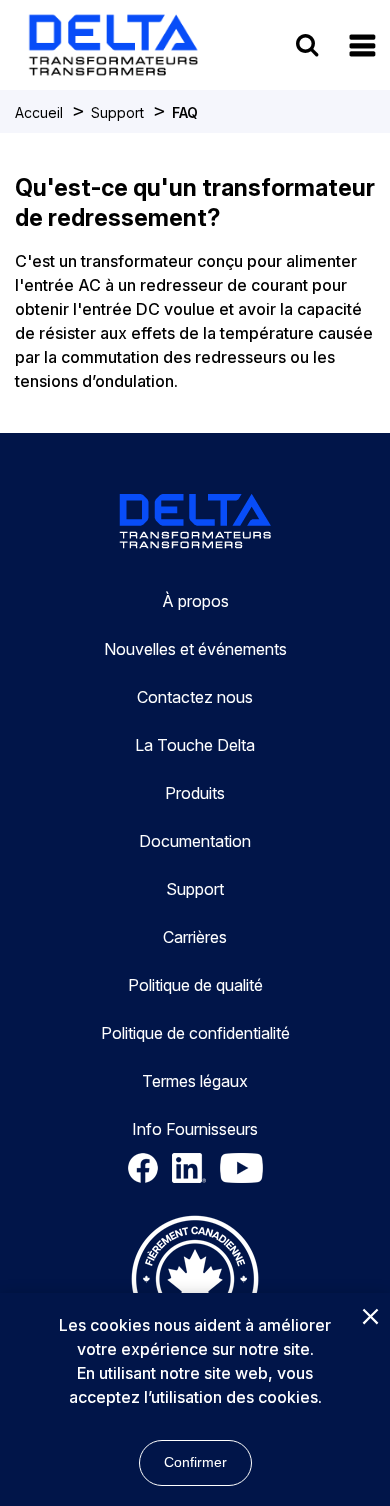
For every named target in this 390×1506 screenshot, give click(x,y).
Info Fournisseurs (195, 1129)
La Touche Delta (195, 745)
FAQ (185, 112)
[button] (362, 45)
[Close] (370, 1318)
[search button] (307, 44)
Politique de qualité (195, 985)
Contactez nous (195, 697)
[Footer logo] (195, 524)
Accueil (39, 112)
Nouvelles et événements (195, 649)
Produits (195, 793)
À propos (195, 601)
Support (117, 112)
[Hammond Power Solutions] (114, 45)
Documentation (195, 841)
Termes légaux (195, 1081)
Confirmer (195, 1462)
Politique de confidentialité (195, 1033)
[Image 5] (195, 1282)
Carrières (195, 937)
